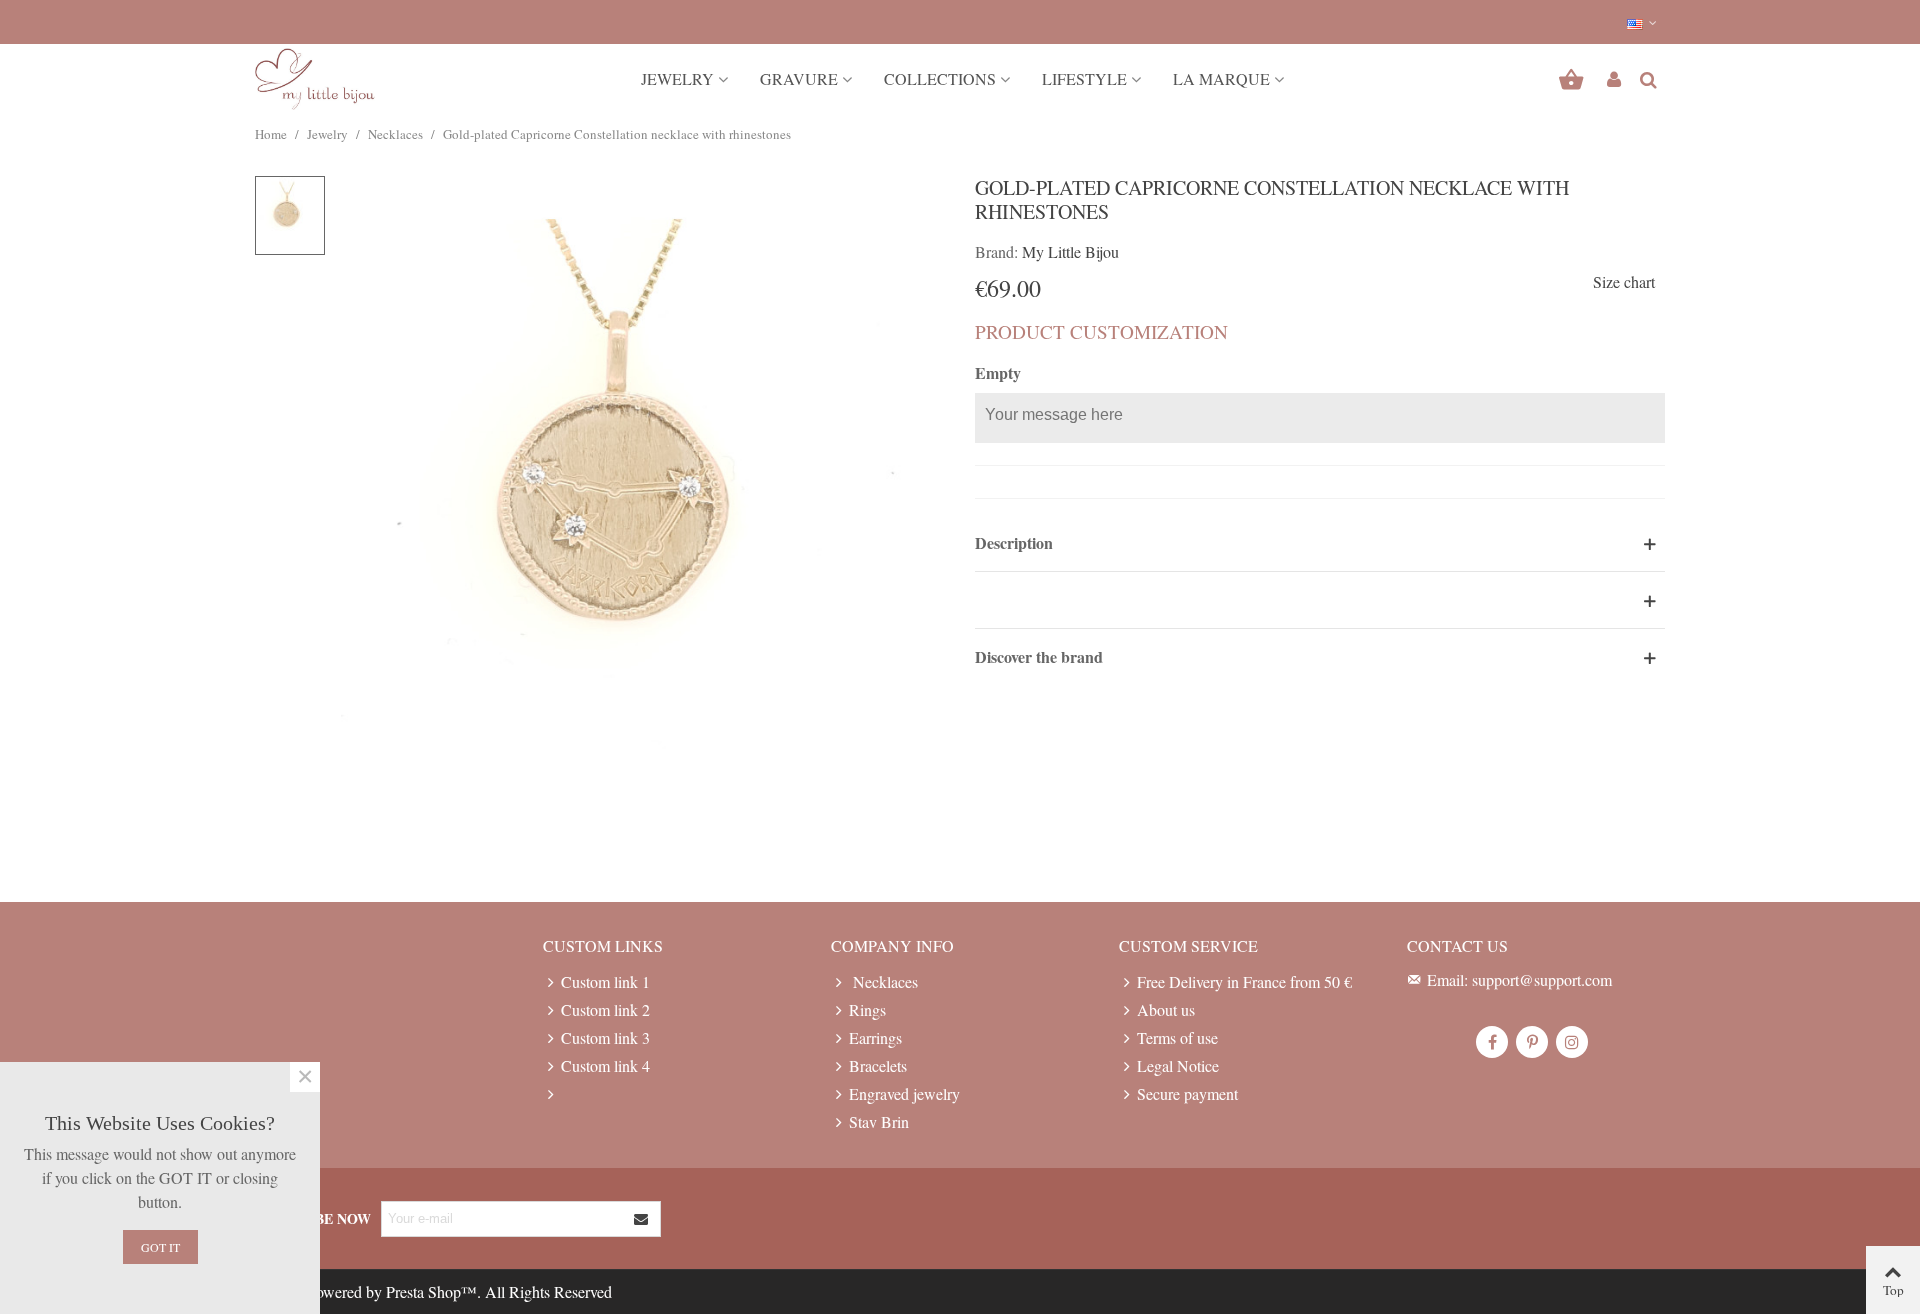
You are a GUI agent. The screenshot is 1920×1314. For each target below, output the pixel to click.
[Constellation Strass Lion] (643, 517)
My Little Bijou (1070, 251)
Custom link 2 (605, 1009)
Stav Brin (879, 1121)
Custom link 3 (605, 1037)
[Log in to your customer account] (1614, 79)
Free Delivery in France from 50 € (1244, 981)
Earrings (875, 1037)
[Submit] (642, 1219)
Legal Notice (1178, 1065)
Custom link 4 (605, 1065)
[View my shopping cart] (1573, 79)
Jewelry (677, 78)
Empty (998, 372)
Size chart (1624, 281)
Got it (160, 1247)
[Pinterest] (1532, 1042)
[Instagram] (1572, 1042)
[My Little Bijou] (315, 79)
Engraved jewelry (904, 1093)
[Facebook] (1492, 1042)
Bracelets (878, 1065)
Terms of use (1177, 1037)
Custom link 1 (605, 981)
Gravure (799, 78)
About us (1166, 1009)
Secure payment (1187, 1093)
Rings (867, 1009)
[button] (1643, 22)
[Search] (1648, 76)
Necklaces (883, 981)
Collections (940, 78)
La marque (1221, 78)
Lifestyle (1084, 78)
